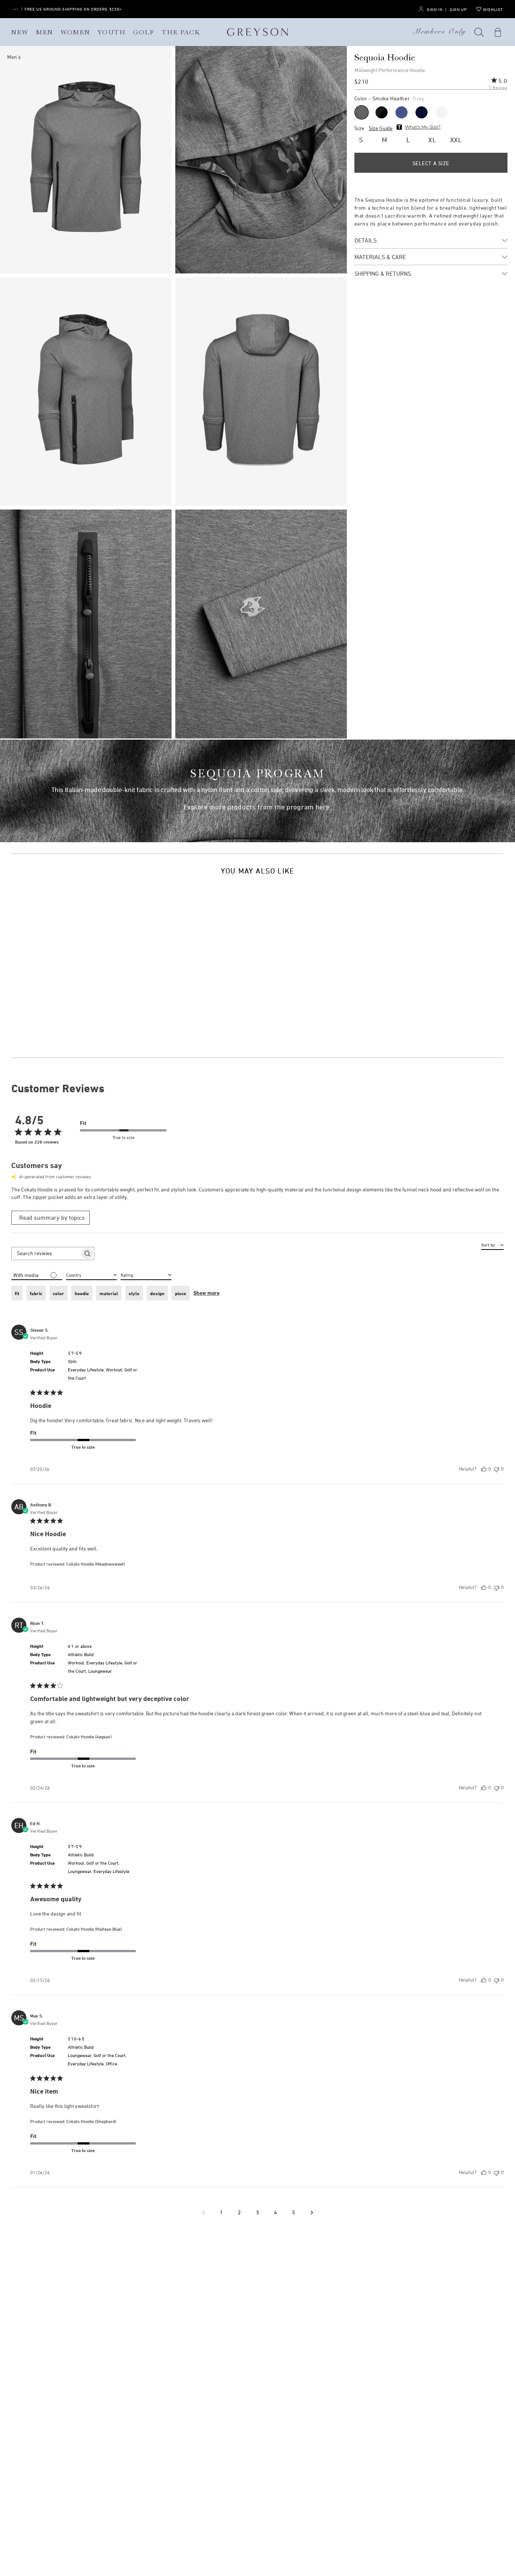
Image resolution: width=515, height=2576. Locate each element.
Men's (14, 57)
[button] (479, 32)
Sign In (435, 9)
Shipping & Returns (383, 273)
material (109, 1293)
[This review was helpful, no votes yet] (484, 1469)
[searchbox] (46, 1253)
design (157, 1293)
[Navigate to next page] (312, 2212)
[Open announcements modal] (15, 9)
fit (17, 1293)
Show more (206, 1293)
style (134, 1293)
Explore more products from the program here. (258, 807)
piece (181, 1293)
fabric (36, 1293)
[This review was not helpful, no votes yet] (497, 1469)
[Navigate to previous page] (203, 2212)
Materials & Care (380, 257)
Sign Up (458, 9)
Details (366, 240)
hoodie (82, 1293)
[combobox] (146, 1274)
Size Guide (381, 128)
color (58, 1293)
